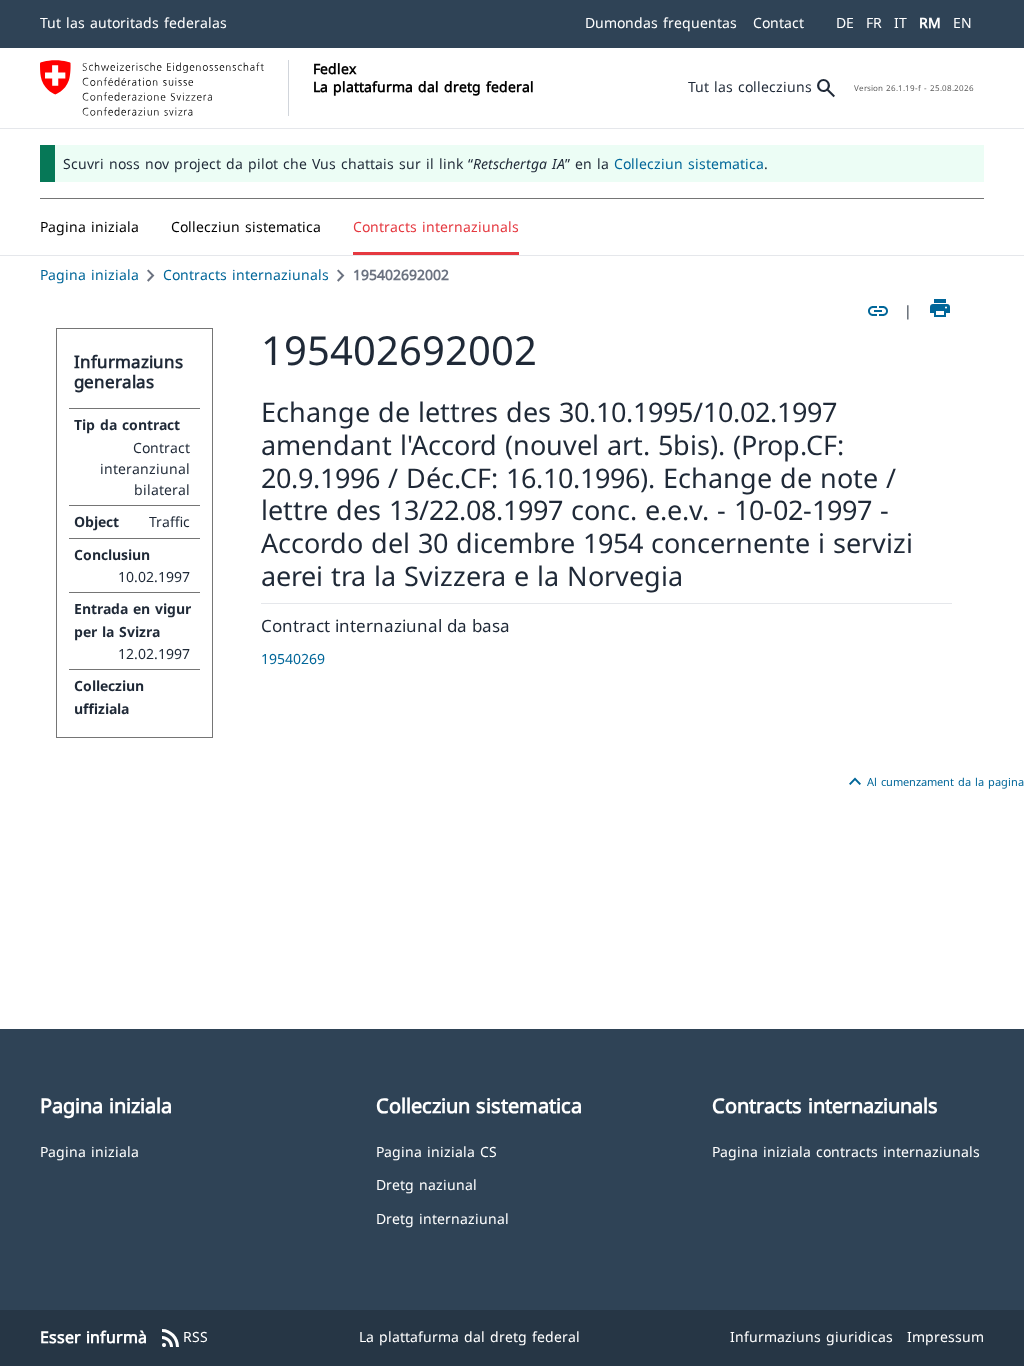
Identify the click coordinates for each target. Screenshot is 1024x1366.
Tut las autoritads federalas (133, 22)
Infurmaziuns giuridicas (811, 1336)
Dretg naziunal (426, 1183)
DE (845, 22)
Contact (778, 22)
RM (930, 22)
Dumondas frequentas (661, 22)
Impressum (945, 1336)
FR (874, 22)
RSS (183, 1338)
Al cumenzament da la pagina (933, 782)
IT (900, 22)
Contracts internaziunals (246, 274)
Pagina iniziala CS (436, 1150)
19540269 (293, 658)
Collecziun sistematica (689, 163)
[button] (246, 227)
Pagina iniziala (89, 274)
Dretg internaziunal (442, 1217)
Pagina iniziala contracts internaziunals (846, 1150)
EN (962, 22)
